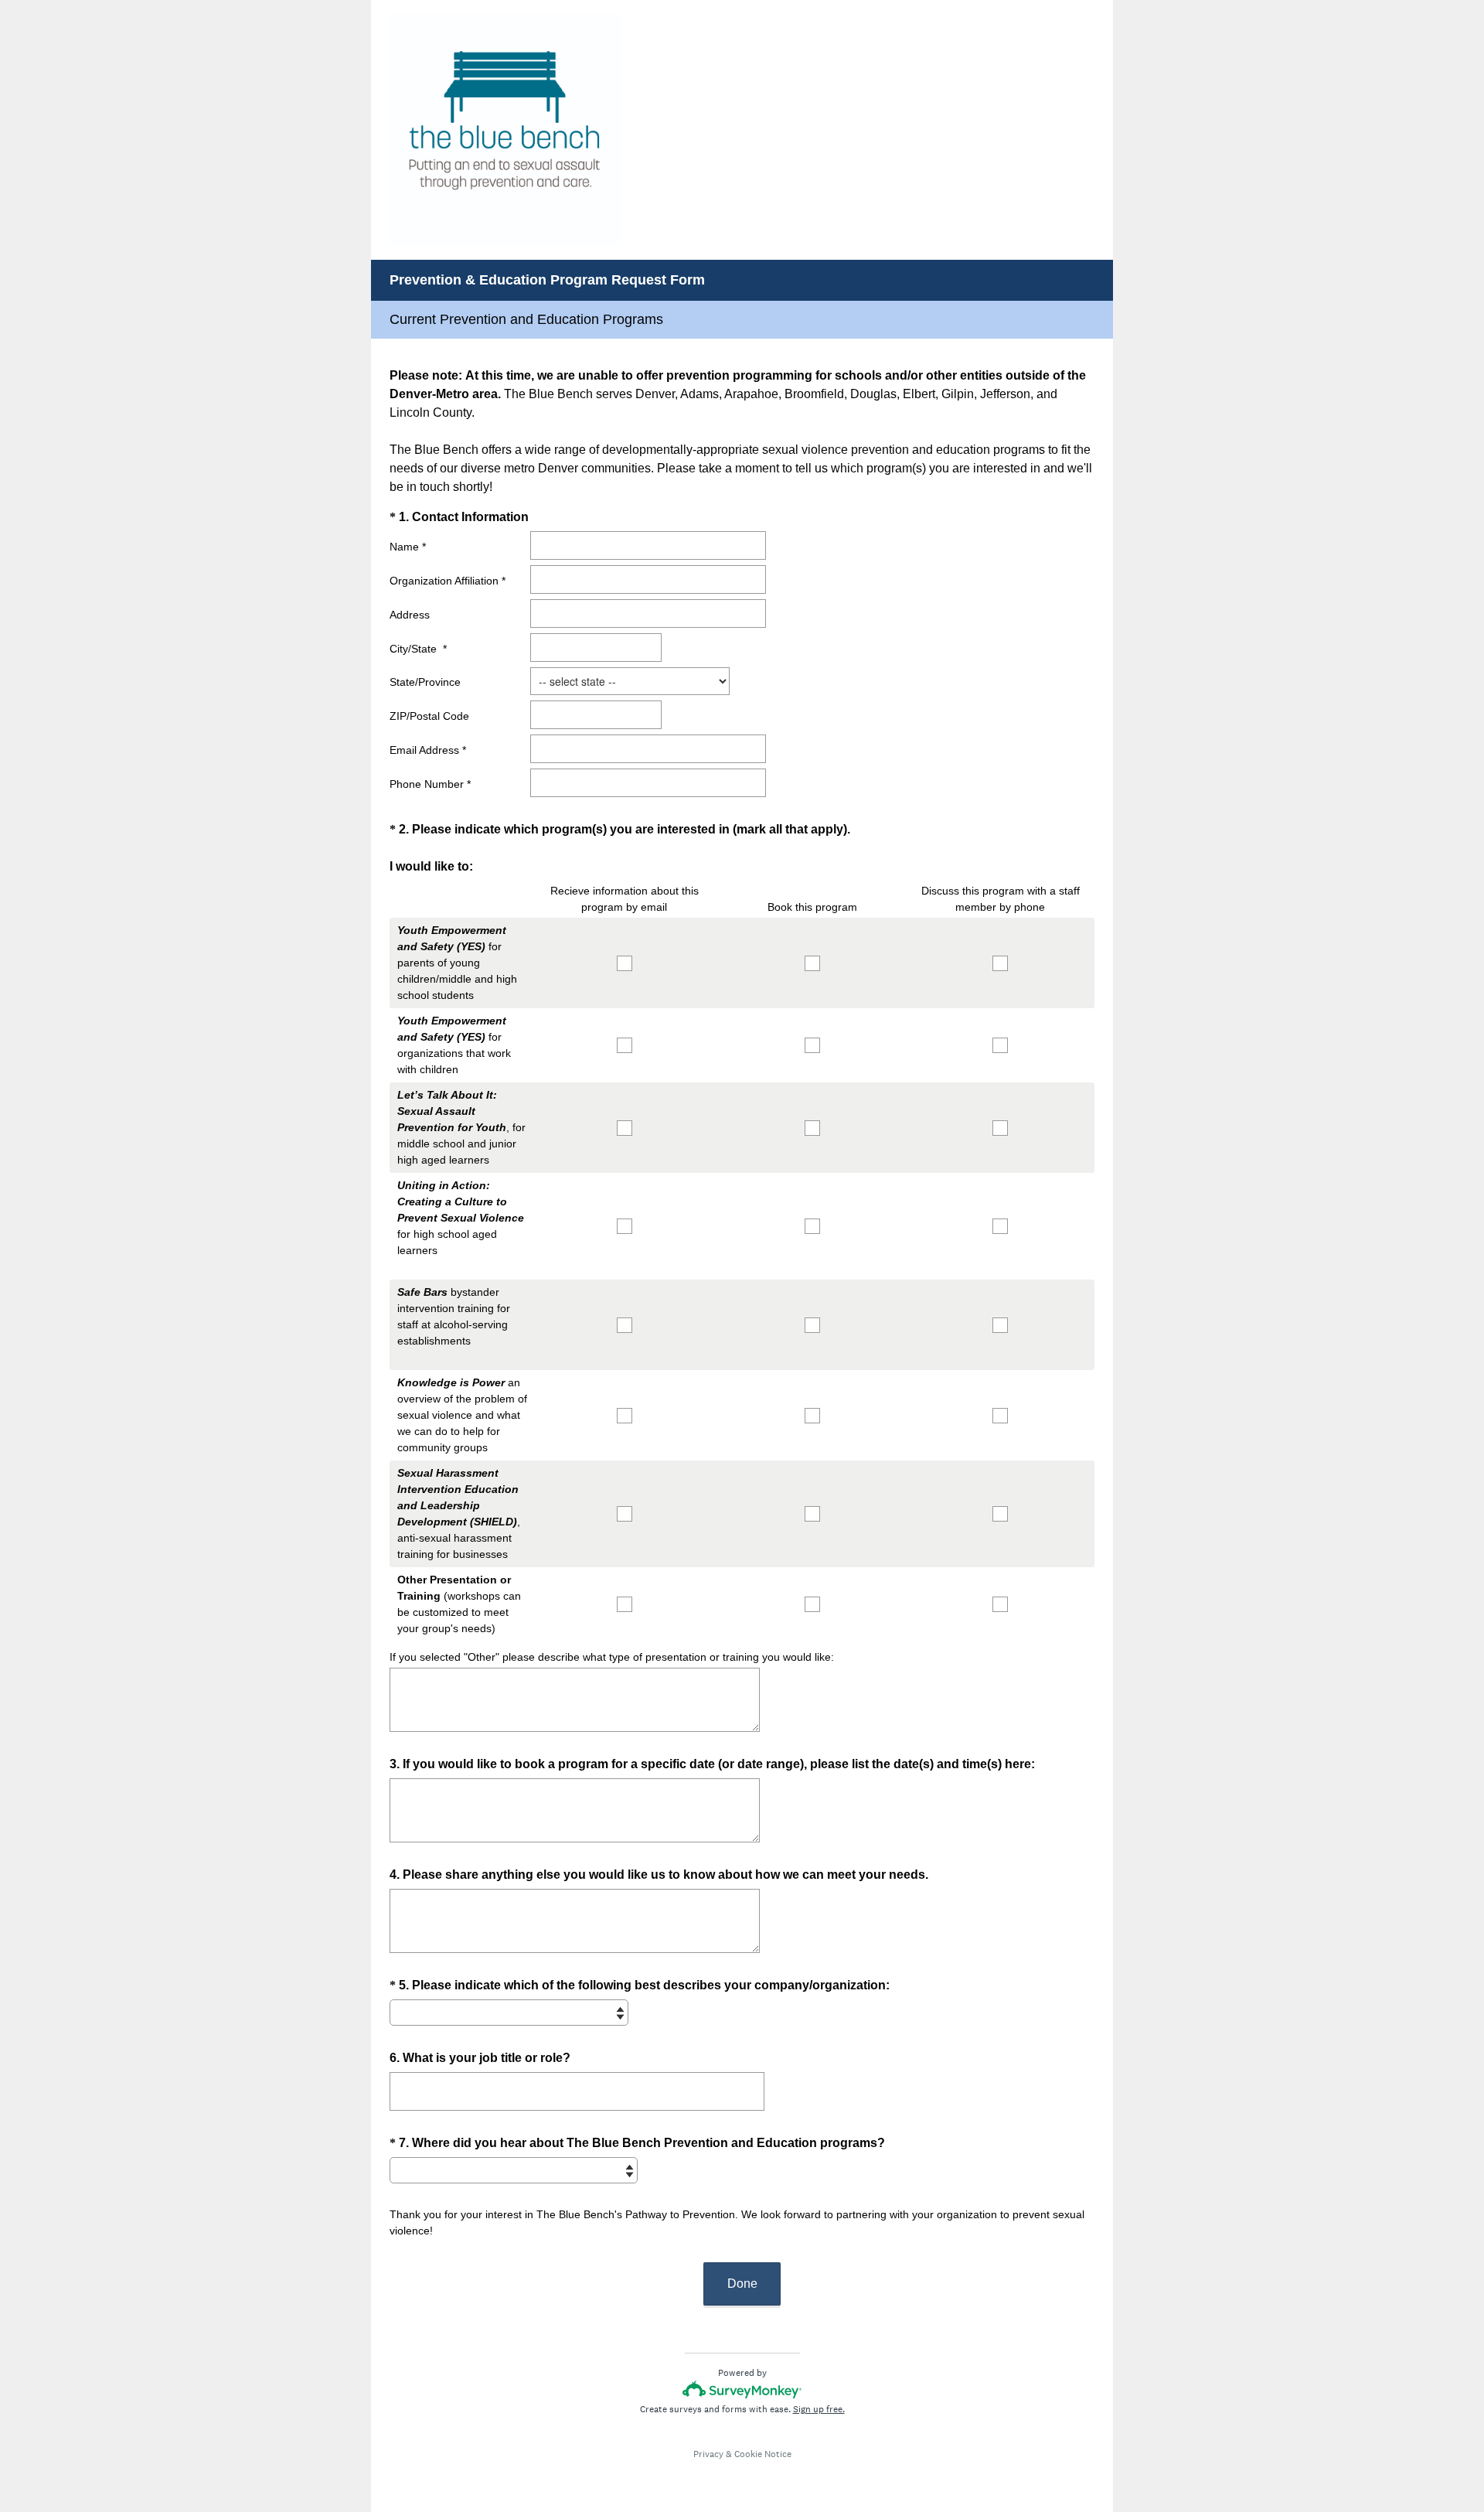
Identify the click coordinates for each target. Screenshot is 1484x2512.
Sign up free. (819, 2409)
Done (742, 2284)
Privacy (708, 2454)
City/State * (418, 649)
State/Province (425, 682)
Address (410, 615)
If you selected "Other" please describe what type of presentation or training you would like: (612, 1657)
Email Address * (428, 750)
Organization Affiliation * (448, 581)
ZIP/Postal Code (429, 716)
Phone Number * (430, 784)
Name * (408, 547)
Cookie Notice (763, 2454)
